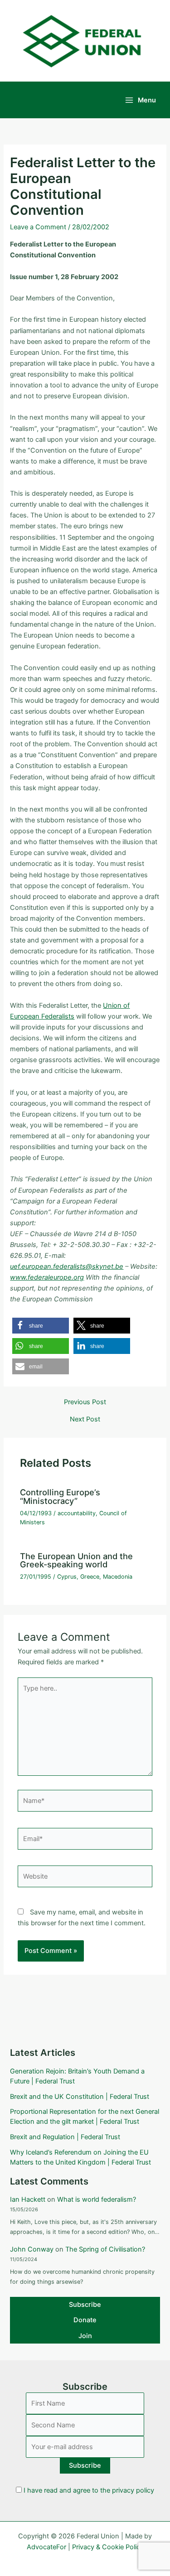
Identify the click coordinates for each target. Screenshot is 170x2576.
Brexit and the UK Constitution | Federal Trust (80, 2097)
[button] (41, 1326)
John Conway (32, 2249)
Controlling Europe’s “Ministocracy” (60, 1496)
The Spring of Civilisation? (105, 2249)
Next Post (85, 1419)
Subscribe (85, 2305)
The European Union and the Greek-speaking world (76, 1560)
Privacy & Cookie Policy (108, 2547)
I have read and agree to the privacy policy (89, 2490)
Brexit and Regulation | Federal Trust (65, 2137)
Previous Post (85, 1402)
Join (85, 2336)
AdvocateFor (46, 2547)
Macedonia (118, 1577)
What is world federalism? (97, 2199)
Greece (90, 1577)
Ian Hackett (28, 2199)
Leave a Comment (38, 227)
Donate (85, 2320)
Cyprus (67, 1577)
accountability (77, 1513)
